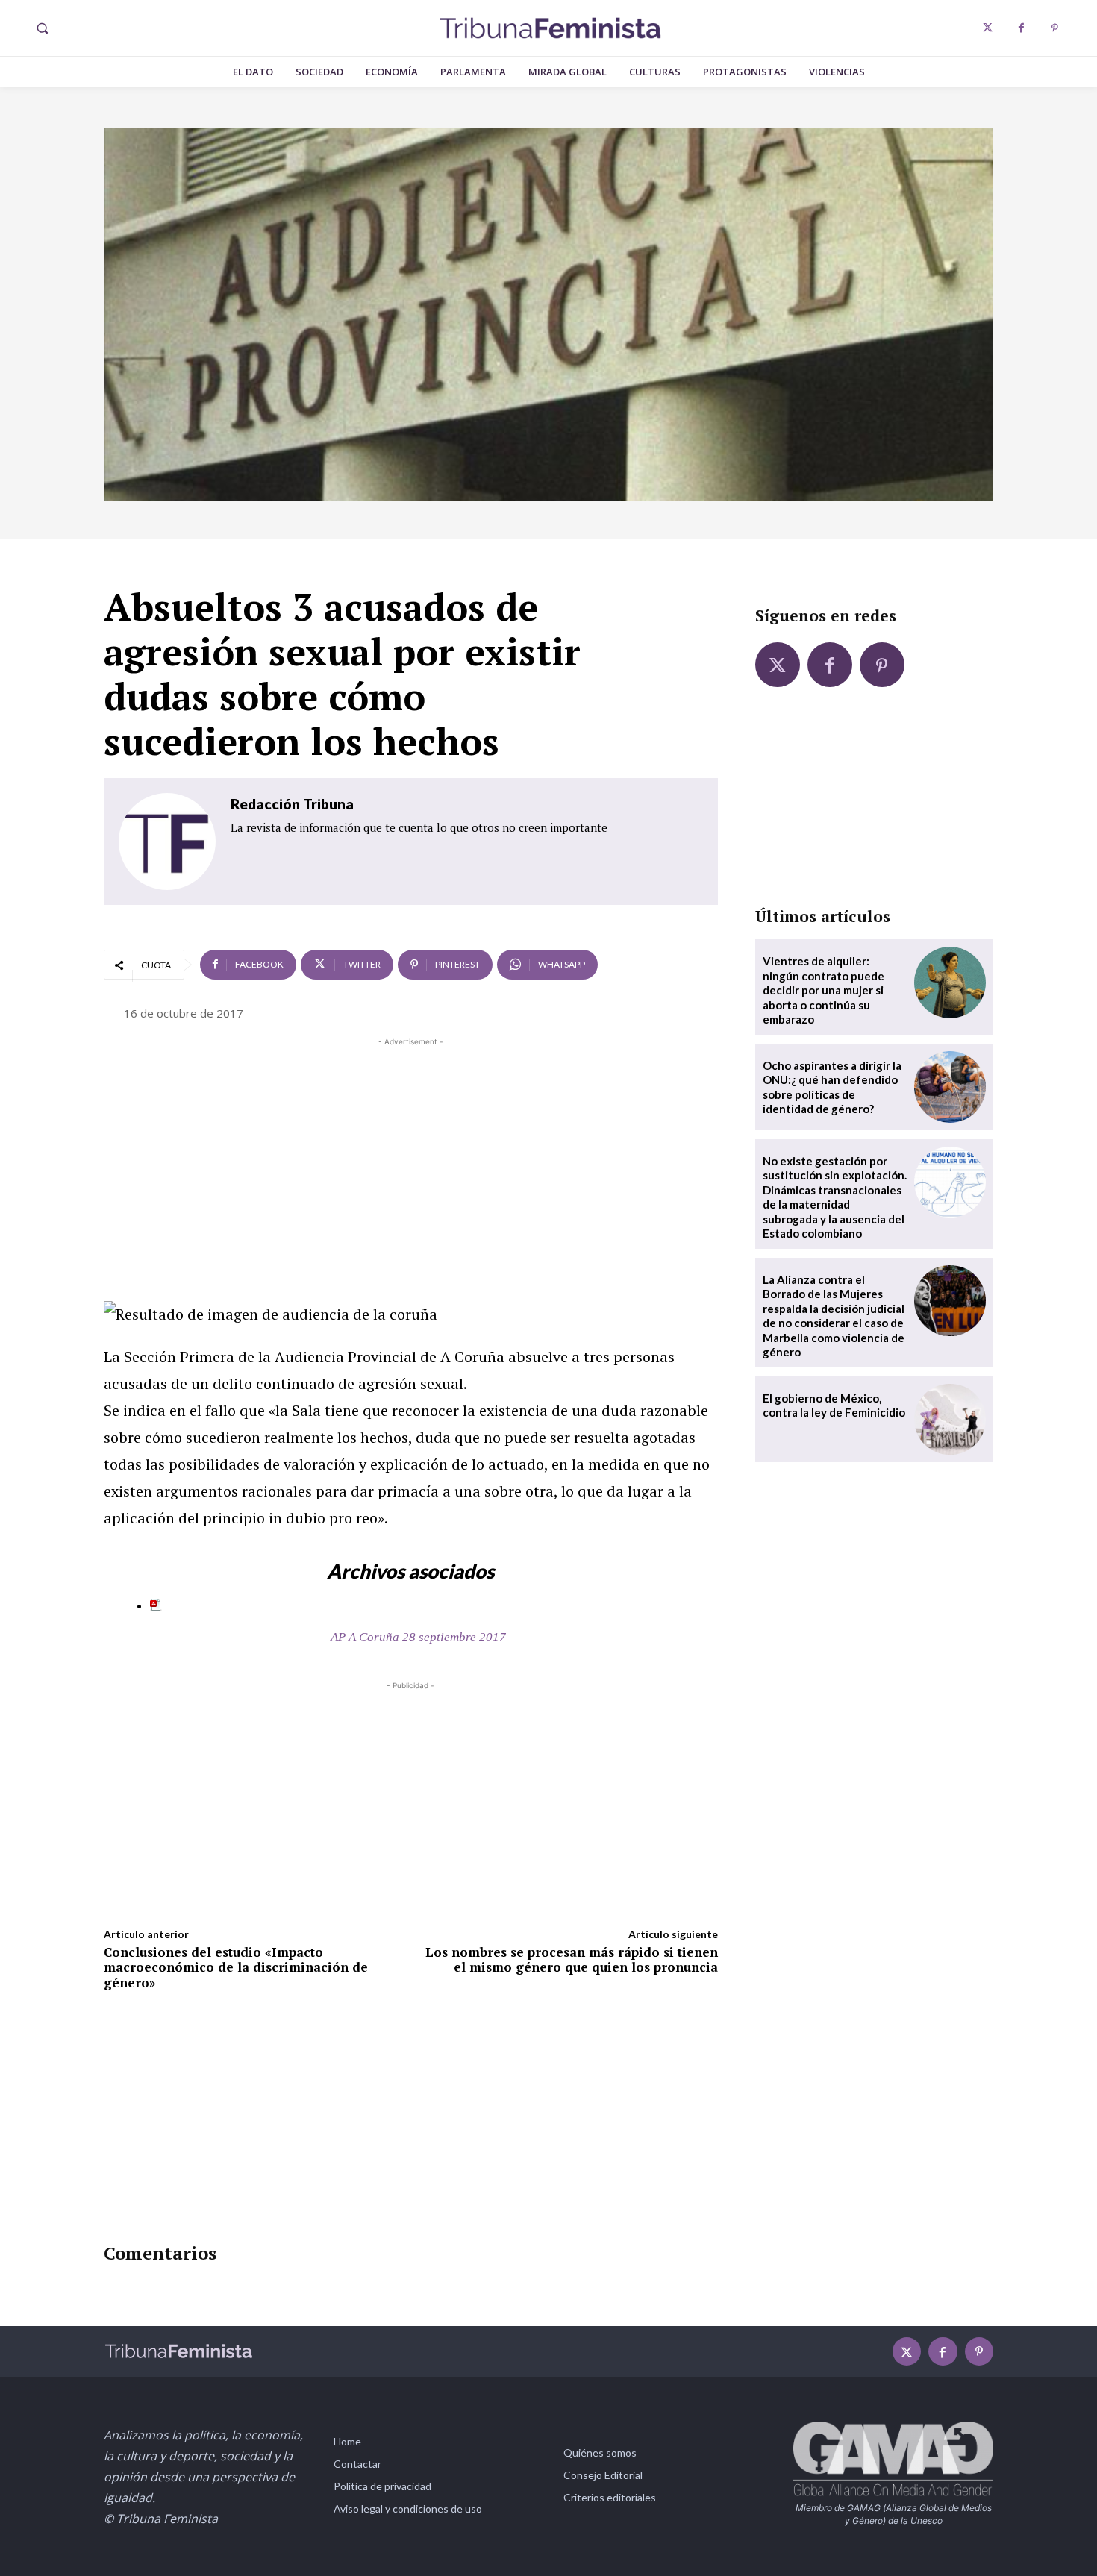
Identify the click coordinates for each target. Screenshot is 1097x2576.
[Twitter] (988, 28)
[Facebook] (1021, 28)
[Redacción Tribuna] (167, 842)
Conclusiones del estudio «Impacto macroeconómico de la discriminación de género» (236, 1967)
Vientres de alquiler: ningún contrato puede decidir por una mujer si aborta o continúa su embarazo (823, 990)
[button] (42, 28)
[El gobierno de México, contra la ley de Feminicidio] (950, 1420)
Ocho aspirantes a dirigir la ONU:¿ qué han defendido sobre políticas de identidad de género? (832, 1087)
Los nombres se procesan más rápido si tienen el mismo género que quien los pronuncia (572, 1959)
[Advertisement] (411, 1154)
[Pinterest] (1055, 28)
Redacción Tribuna (292, 804)
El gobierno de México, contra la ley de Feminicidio (834, 1405)
